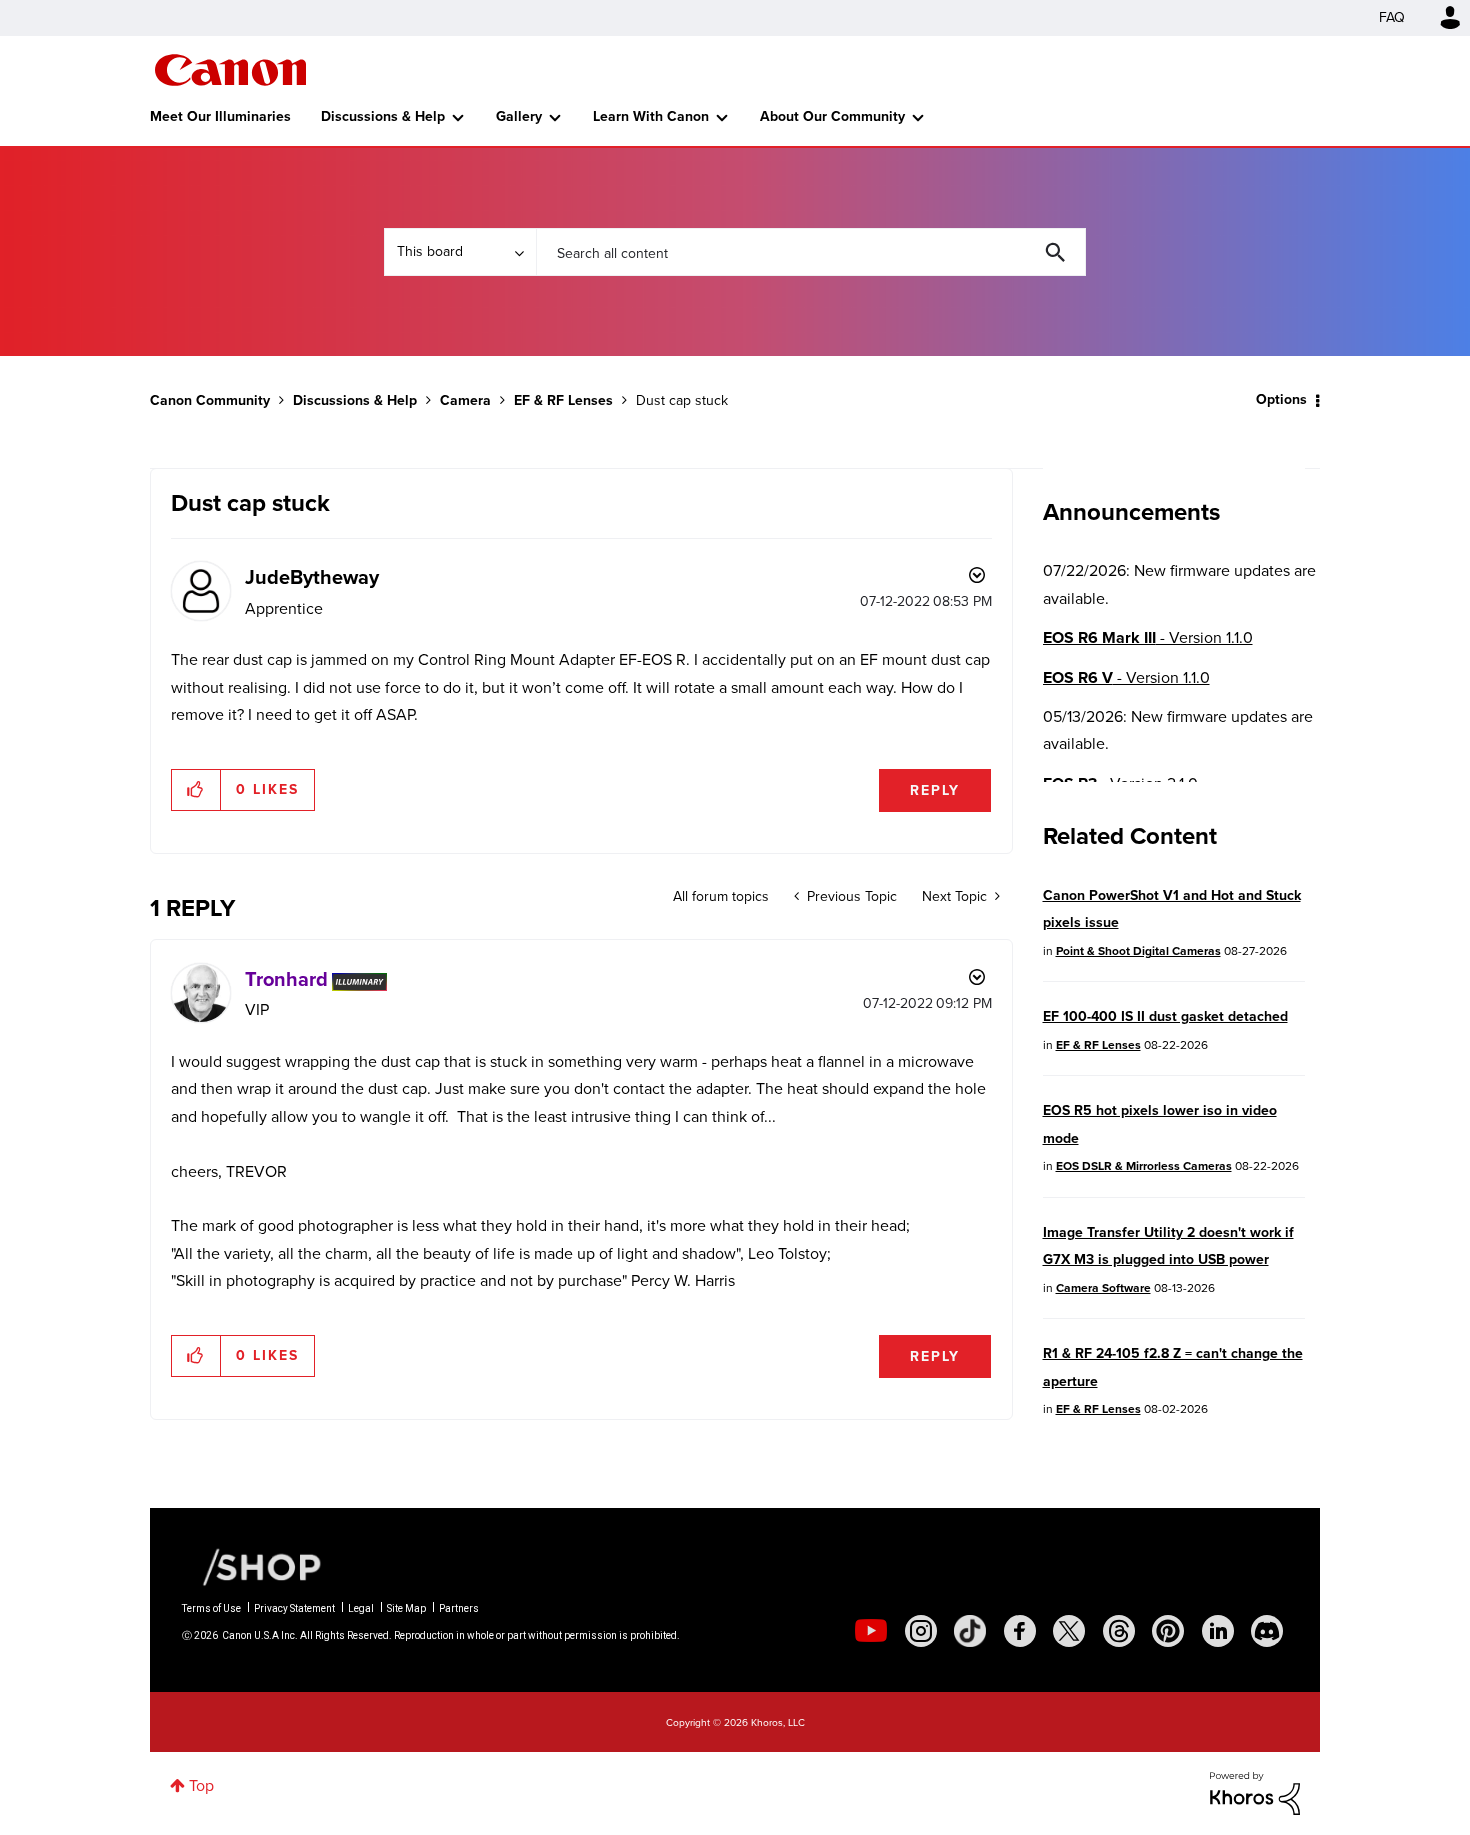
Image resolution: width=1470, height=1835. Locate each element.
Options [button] (1281, 399)
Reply (935, 790)
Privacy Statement (294, 1608)
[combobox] (811, 252)
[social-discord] (1267, 1631)
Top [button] (201, 1785)
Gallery (519, 116)
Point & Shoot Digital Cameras (1138, 951)
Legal (361, 1608)
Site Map (406, 1608)
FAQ (1392, 17)
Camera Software (1103, 1288)
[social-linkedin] (1218, 1631)
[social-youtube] (871, 1631)
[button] (196, 790)
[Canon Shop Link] (252, 1566)
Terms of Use (211, 1608)
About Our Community (832, 116)
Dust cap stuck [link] (682, 400)
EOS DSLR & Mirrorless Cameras (1144, 1166)
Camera (465, 400)
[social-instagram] (921, 1631)
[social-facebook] (1020, 1631)
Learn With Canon (651, 116)
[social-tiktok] (970, 1631)
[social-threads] (1119, 1631)
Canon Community (230, 70)
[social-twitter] (1069, 1631)
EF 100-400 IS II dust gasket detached (1165, 1016)
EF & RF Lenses (563, 400)
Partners (459, 1608)
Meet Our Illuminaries (220, 116)
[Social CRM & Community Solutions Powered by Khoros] (1255, 1792)
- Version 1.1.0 (1148, 637)
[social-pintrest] (1168, 1631)
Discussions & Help (383, 116)
